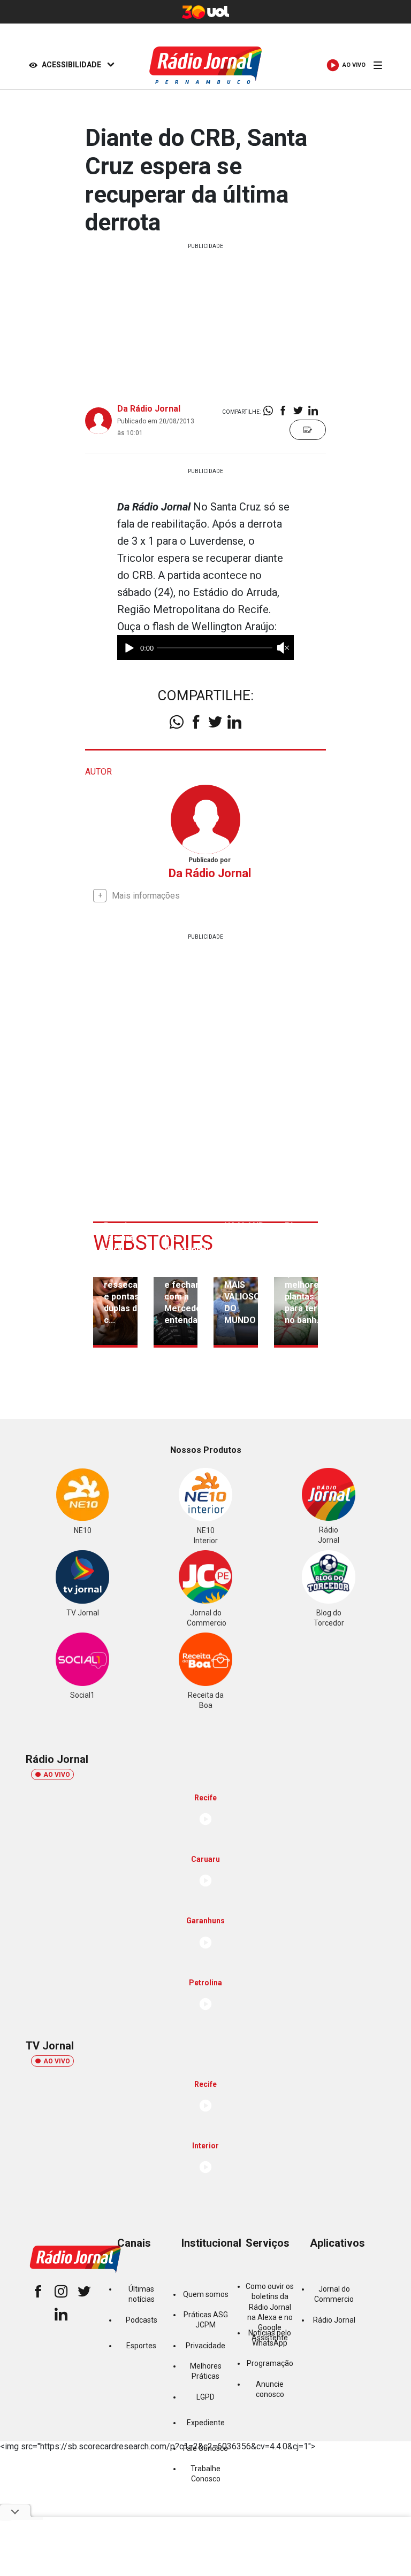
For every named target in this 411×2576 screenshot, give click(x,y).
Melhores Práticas (206, 2371)
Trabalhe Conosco (205, 2474)
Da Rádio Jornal (149, 409)
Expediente (206, 2423)
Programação (270, 2363)
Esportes (141, 2346)
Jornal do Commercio (334, 2294)
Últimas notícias (142, 2294)
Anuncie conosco (270, 2389)
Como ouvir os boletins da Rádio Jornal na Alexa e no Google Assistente (270, 2312)
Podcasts (142, 2320)
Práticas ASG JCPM (206, 2320)
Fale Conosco (205, 2448)
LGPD (205, 2397)
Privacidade (205, 2346)
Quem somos (206, 2294)
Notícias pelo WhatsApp (270, 2338)
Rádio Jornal (334, 2320)
